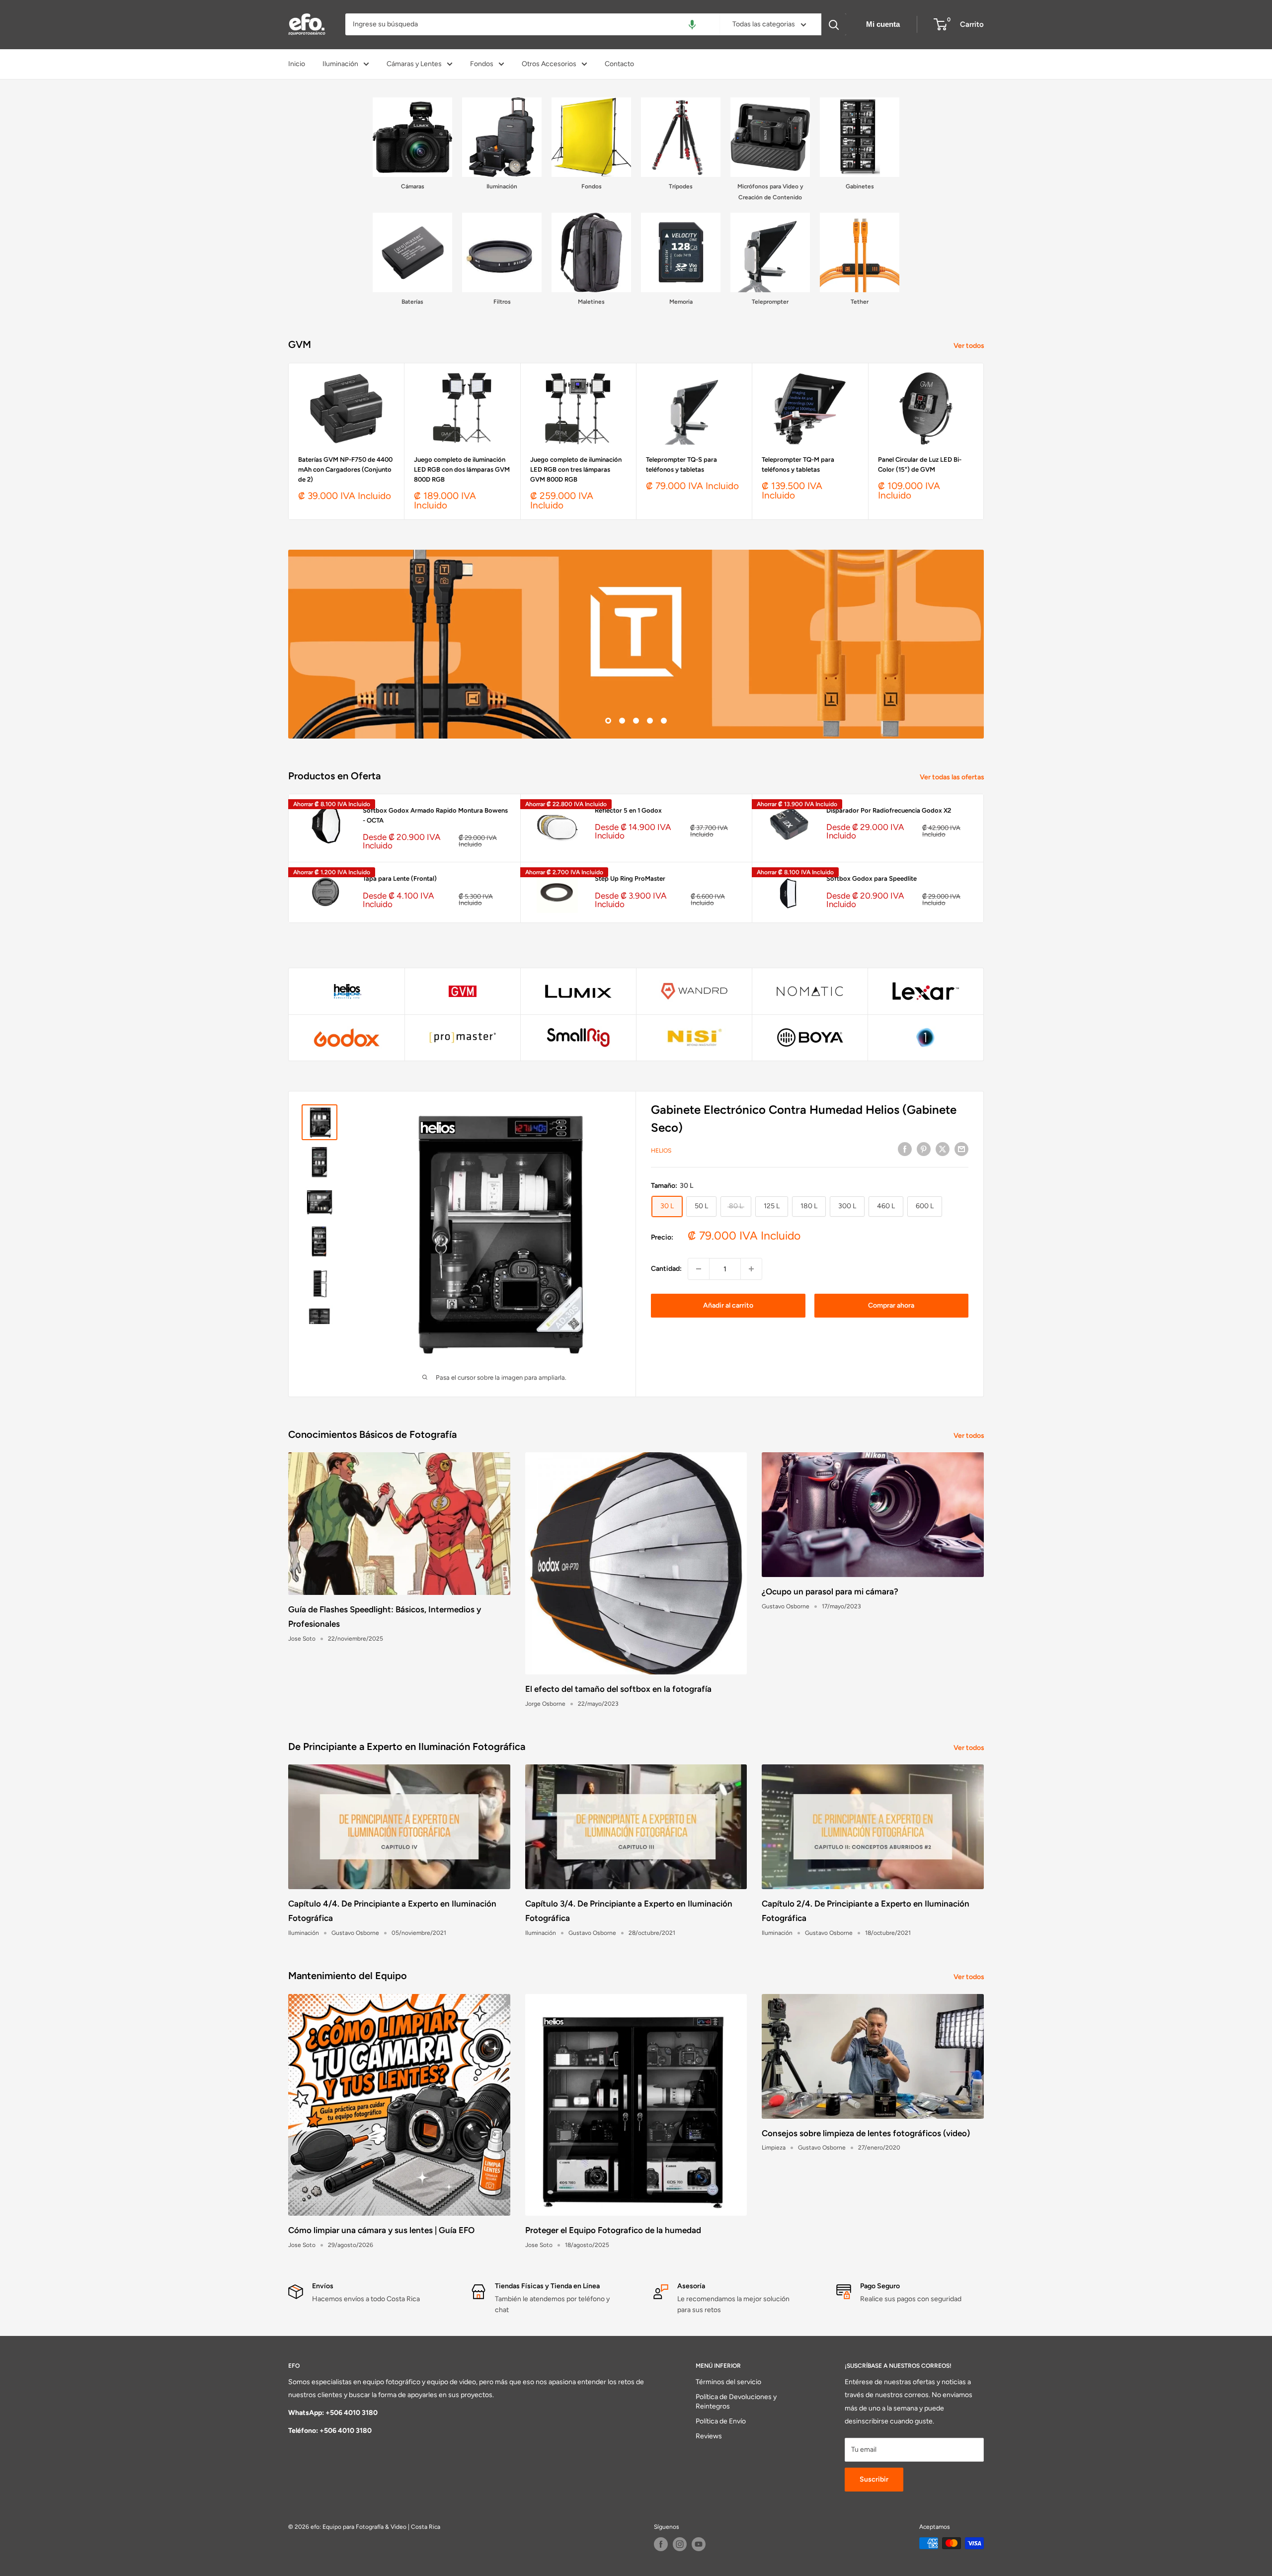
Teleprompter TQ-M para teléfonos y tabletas (798, 464)
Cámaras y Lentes (414, 64)
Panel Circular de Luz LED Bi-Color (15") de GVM (920, 464)
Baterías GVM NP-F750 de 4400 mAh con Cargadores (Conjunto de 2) (345, 469)
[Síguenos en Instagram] (680, 2544)
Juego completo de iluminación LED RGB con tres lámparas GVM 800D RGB (576, 469)
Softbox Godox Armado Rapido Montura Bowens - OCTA (435, 815)
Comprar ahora (891, 1305)
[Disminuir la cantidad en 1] (699, 1269)
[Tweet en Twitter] (943, 1149)
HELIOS (661, 1151)
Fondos (482, 64)
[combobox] (532, 24)
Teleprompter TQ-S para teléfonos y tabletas (681, 464)
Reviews (709, 2436)
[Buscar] (834, 24)
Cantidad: (666, 1269)
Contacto (619, 64)
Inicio (297, 64)
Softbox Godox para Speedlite (872, 878)
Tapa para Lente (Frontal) (400, 878)
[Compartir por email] (961, 1149)
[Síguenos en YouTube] (699, 2544)
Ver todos (970, 346)
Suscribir (874, 2479)
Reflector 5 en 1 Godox (628, 810)
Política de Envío (721, 2421)
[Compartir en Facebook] (905, 1149)
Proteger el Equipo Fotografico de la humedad (613, 2230)
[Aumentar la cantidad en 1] (751, 1269)
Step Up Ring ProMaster (630, 878)
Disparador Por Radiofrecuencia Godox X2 (889, 810)
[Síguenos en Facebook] (661, 2544)
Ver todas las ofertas (953, 777)
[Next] (984, 441)
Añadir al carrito (728, 1305)
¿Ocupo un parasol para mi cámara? (830, 1591)
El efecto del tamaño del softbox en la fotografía (618, 1689)
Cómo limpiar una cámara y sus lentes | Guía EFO (381, 2230)
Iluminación (340, 64)
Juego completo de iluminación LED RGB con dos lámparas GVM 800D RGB (462, 469)
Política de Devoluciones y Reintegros (736, 2402)
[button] (692, 24)
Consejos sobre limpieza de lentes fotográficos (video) (866, 2133)
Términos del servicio (728, 2382)
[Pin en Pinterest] (924, 1149)
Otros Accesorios (549, 64)
